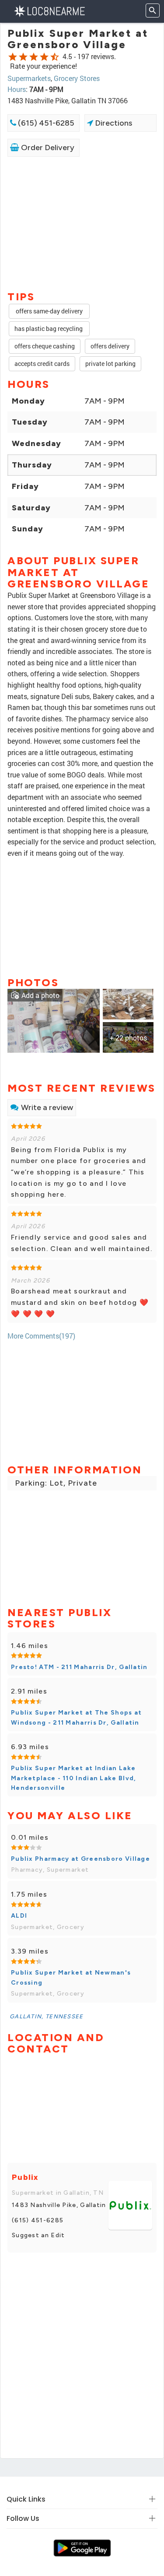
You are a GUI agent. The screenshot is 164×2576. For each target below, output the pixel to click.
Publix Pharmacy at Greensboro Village (80, 1859)
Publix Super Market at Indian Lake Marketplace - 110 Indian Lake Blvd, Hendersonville (74, 1778)
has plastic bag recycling (49, 329)
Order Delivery (47, 148)
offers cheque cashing (45, 346)
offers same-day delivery (49, 311)
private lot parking (110, 364)
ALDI (19, 1916)
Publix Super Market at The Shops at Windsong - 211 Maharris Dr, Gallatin (77, 1717)
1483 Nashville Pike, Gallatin (59, 2205)
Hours (17, 89)
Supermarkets (29, 78)
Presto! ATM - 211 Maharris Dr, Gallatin (79, 1667)
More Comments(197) (41, 1336)
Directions (113, 123)
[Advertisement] (82, 223)
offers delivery (110, 346)
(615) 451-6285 (45, 123)
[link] (54, 1020)
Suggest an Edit (38, 2235)
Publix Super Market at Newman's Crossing (71, 1977)
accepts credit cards (42, 364)
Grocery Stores (77, 78)
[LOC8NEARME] (49, 10)
